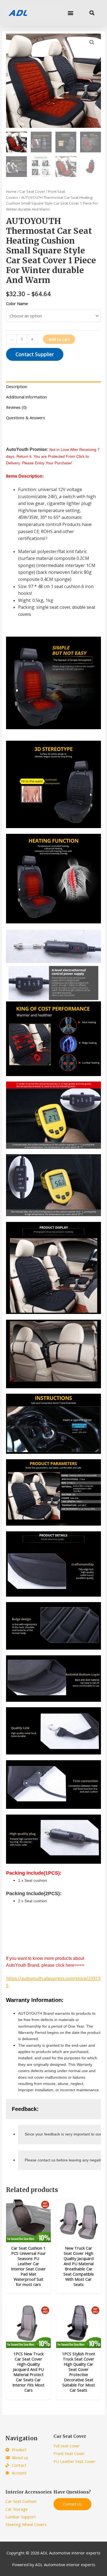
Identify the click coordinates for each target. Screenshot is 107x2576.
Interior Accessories (29, 2492)
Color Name (17, 303)
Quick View (28, 2237)
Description (17, 386)
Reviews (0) (16, 407)
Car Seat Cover (32, 191)
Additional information (26, 397)
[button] (70, 13)
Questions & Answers (26, 418)
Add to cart (59, 339)
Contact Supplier (35, 354)
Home (11, 191)
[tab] (53, 387)
